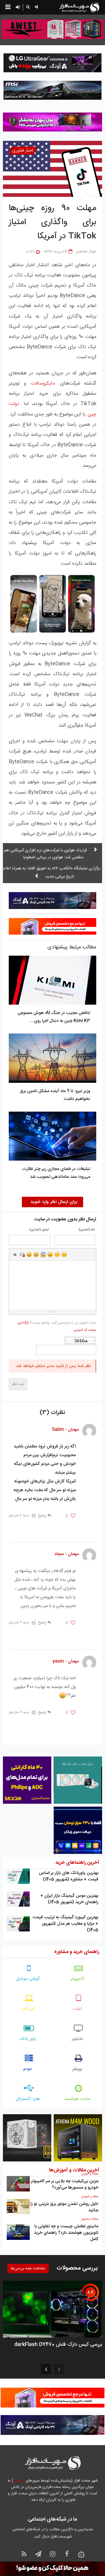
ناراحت (57, 1254)
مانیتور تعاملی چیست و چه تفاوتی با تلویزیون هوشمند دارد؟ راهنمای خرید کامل (66, 2233)
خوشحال (36, 1254)
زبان (50, 1254)
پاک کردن (22, 1254)
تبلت (77, 2009)
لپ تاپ (28, 2009)
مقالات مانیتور (90, 2219)
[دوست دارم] (73, 1516)
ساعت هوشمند (77, 2099)
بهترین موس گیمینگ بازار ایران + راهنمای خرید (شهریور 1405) (69, 1899)
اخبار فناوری (23, 151)
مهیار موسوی (86, 251)
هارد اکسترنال (28, 2099)
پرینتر (77, 2069)
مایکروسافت (41, 383)
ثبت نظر (18, 1384)
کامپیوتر (77, 1979)
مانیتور (77, 2039)
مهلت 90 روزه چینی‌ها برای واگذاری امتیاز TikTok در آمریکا (52, 222)
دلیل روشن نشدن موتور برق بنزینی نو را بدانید (64, 2207)
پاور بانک (28, 2039)
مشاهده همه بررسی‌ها (28, 2268)
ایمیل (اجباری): (39, 1230)
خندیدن (29, 1254)
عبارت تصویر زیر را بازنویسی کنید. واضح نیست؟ (57, 1326)
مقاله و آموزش (90, 2174)
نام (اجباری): (86, 1230)
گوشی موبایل (28, 1979)
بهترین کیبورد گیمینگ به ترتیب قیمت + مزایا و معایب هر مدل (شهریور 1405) (65, 1924)
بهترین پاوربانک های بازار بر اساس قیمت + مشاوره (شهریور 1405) (69, 1876)
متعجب (43, 1254)
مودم (28, 2069)
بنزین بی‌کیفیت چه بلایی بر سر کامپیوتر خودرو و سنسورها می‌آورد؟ (65, 2184)
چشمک (64, 1254)
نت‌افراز (19, 2481)
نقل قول (15, 1254)
